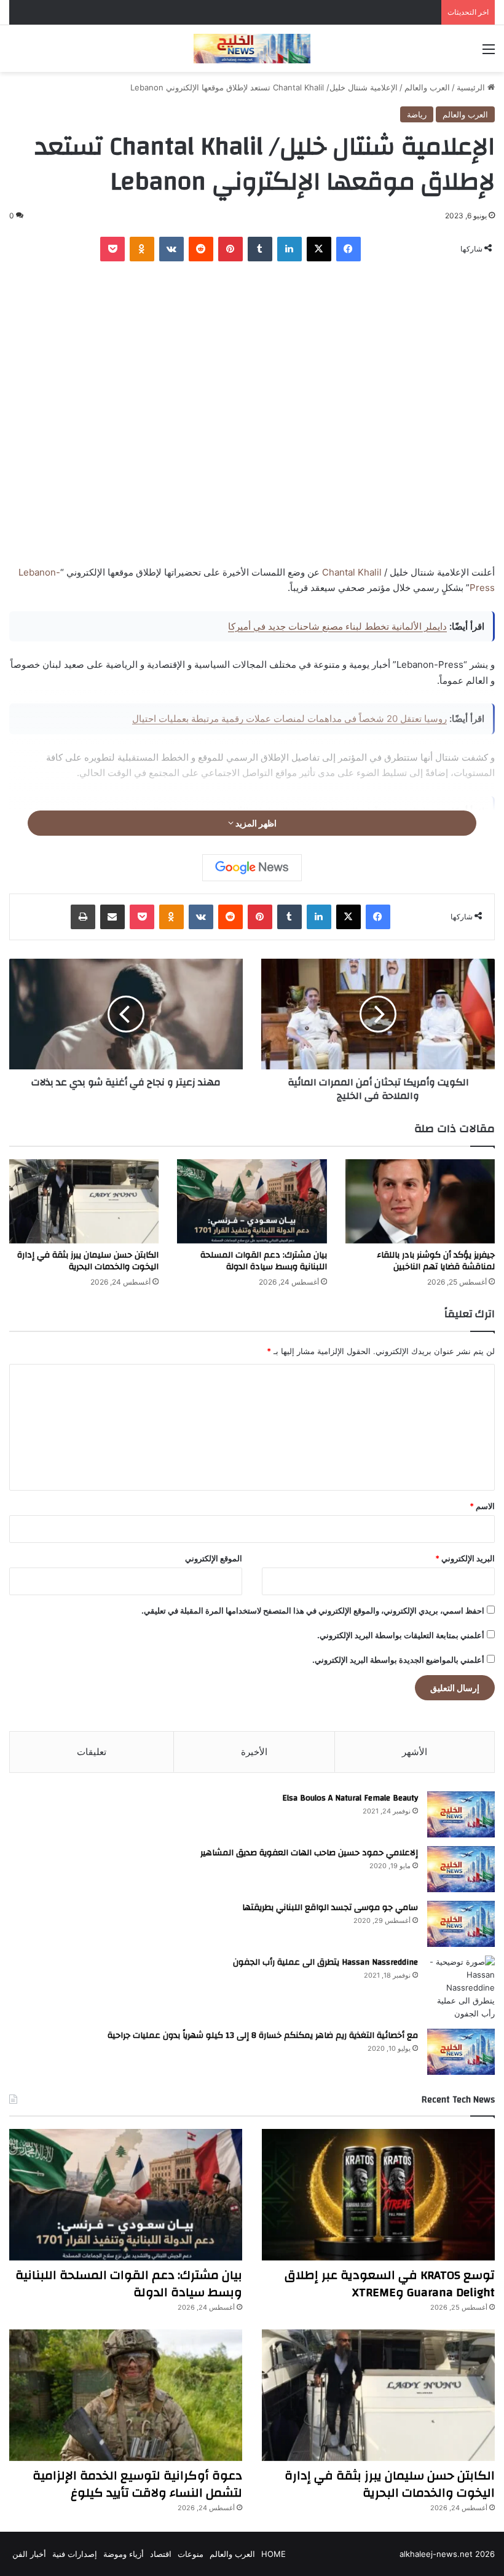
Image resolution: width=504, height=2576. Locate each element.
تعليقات (92, 1752)
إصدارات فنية (75, 2554)
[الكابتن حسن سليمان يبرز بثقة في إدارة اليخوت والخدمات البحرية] (84, 1201)
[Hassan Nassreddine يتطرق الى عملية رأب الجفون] (461, 1988)
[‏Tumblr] (260, 249)
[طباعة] (83, 917)
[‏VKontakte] (171, 249)
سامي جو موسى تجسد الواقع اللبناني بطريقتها (330, 1908)
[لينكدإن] (289, 249)
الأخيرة (254, 1752)
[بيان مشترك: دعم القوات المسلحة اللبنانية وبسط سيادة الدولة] (252, 1201)
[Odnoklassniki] (142, 249)
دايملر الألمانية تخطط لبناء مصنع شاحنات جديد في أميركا (337, 626)
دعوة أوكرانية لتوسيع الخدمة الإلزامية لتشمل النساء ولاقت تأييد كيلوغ (137, 2484)
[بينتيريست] (230, 249)
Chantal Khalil (352, 572)
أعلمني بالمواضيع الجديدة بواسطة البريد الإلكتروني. (398, 1660)
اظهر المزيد (255, 823)
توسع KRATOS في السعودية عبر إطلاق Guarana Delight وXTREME (390, 2284)
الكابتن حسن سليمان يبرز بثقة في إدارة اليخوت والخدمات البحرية (88, 1261)
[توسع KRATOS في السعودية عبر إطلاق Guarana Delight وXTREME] (378, 2195)
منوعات (191, 2554)
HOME (274, 2554)
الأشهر (415, 1752)
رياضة (417, 114)
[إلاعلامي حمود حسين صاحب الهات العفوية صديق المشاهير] (461, 1869)
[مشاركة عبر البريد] (112, 917)
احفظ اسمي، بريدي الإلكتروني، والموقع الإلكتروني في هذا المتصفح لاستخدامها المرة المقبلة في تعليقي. (313, 1611)
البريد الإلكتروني (465, 1558)
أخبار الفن (29, 2554)
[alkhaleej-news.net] (252, 49)
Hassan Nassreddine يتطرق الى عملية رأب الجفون (325, 1962)
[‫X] (319, 249)
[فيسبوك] (348, 249)
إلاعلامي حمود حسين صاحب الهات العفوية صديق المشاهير (309, 1853)
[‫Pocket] (112, 249)
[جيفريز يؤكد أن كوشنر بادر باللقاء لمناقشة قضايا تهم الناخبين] (420, 1201)
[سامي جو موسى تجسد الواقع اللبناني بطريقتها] (461, 1924)
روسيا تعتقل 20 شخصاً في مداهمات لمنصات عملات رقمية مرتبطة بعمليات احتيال (289, 719)
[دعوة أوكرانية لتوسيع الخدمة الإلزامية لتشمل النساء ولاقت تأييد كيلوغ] (126, 2395)
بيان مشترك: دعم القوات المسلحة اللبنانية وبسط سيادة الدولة (264, 1261)
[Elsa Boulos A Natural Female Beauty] (461, 1814)
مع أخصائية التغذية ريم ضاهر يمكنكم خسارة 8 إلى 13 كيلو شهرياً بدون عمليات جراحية (263, 2035)
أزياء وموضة (124, 2554)
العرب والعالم (427, 87)
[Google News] (252, 868)
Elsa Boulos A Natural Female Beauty (350, 1798)
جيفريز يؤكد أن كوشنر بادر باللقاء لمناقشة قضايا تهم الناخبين (436, 1261)
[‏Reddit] (201, 249)
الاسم (482, 1506)
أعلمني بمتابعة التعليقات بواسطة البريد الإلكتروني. (401, 1635)
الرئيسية (472, 87)
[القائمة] (489, 53)
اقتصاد (161, 2554)
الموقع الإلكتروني (214, 1558)
